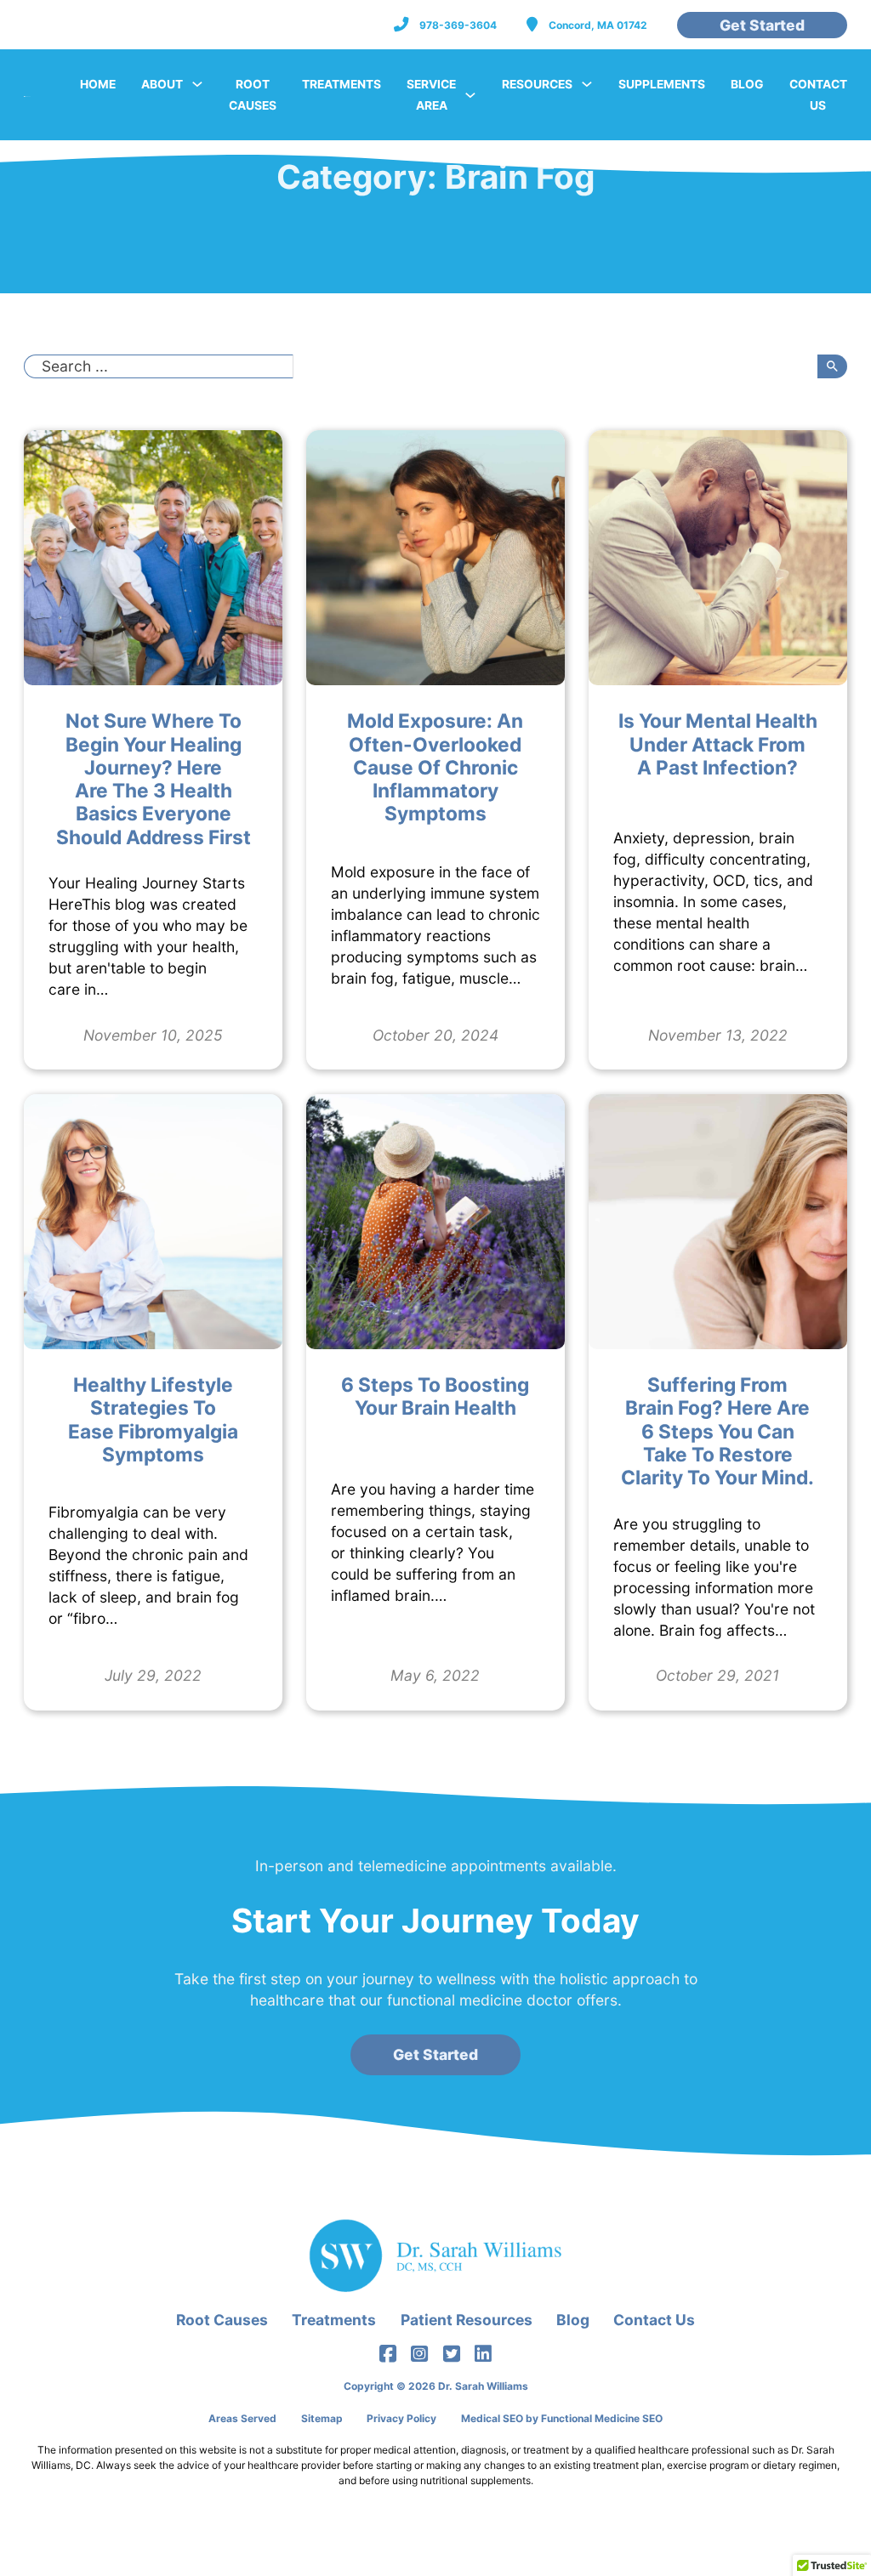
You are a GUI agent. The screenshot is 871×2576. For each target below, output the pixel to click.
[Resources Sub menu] (587, 84)
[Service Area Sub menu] (470, 95)
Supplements (662, 84)
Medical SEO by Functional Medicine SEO (562, 2418)
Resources (537, 84)
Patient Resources (467, 2320)
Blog (747, 84)
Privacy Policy (401, 2418)
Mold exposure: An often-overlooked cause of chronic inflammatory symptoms (435, 767)
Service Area (431, 95)
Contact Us (818, 95)
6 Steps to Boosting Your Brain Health (435, 1396)
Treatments (342, 84)
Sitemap (322, 2418)
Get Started (762, 25)
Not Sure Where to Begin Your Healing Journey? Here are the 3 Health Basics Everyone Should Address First (154, 778)
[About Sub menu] (197, 84)
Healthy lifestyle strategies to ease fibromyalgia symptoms (153, 1419)
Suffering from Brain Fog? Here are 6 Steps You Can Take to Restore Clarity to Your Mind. (717, 1431)
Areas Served (242, 2418)
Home (98, 84)
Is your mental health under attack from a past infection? (718, 744)
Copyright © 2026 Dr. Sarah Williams (436, 2386)
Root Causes (253, 95)
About (162, 84)
